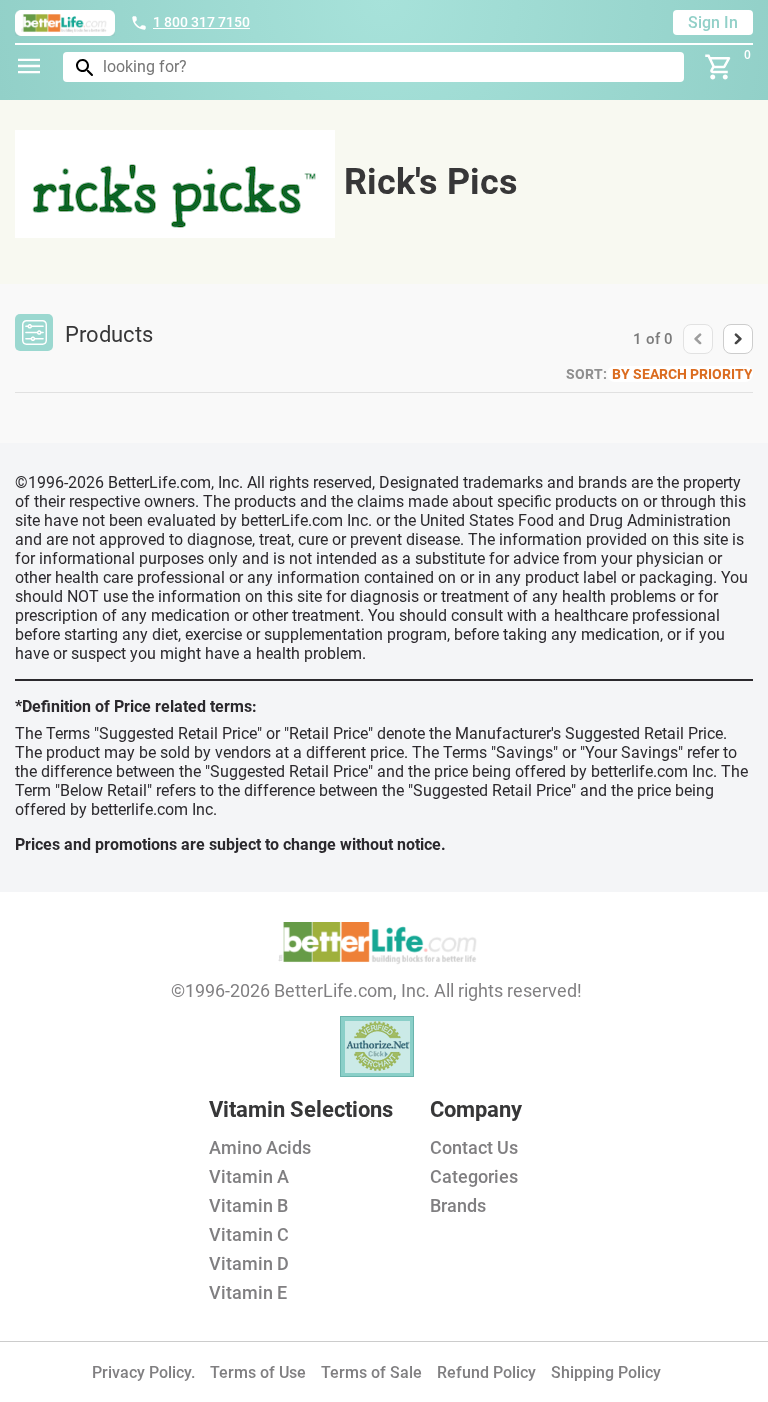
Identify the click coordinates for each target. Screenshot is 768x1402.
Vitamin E (248, 1292)
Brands (458, 1205)
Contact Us (474, 1147)
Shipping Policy (606, 1372)
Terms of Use (258, 1372)
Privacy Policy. (143, 1372)
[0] (719, 67)
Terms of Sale (371, 1372)
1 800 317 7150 (201, 22)
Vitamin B (248, 1205)
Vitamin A (249, 1176)
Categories (474, 1176)
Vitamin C (249, 1234)
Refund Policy (486, 1372)
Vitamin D (249, 1263)
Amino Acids (260, 1147)
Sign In (713, 22)
